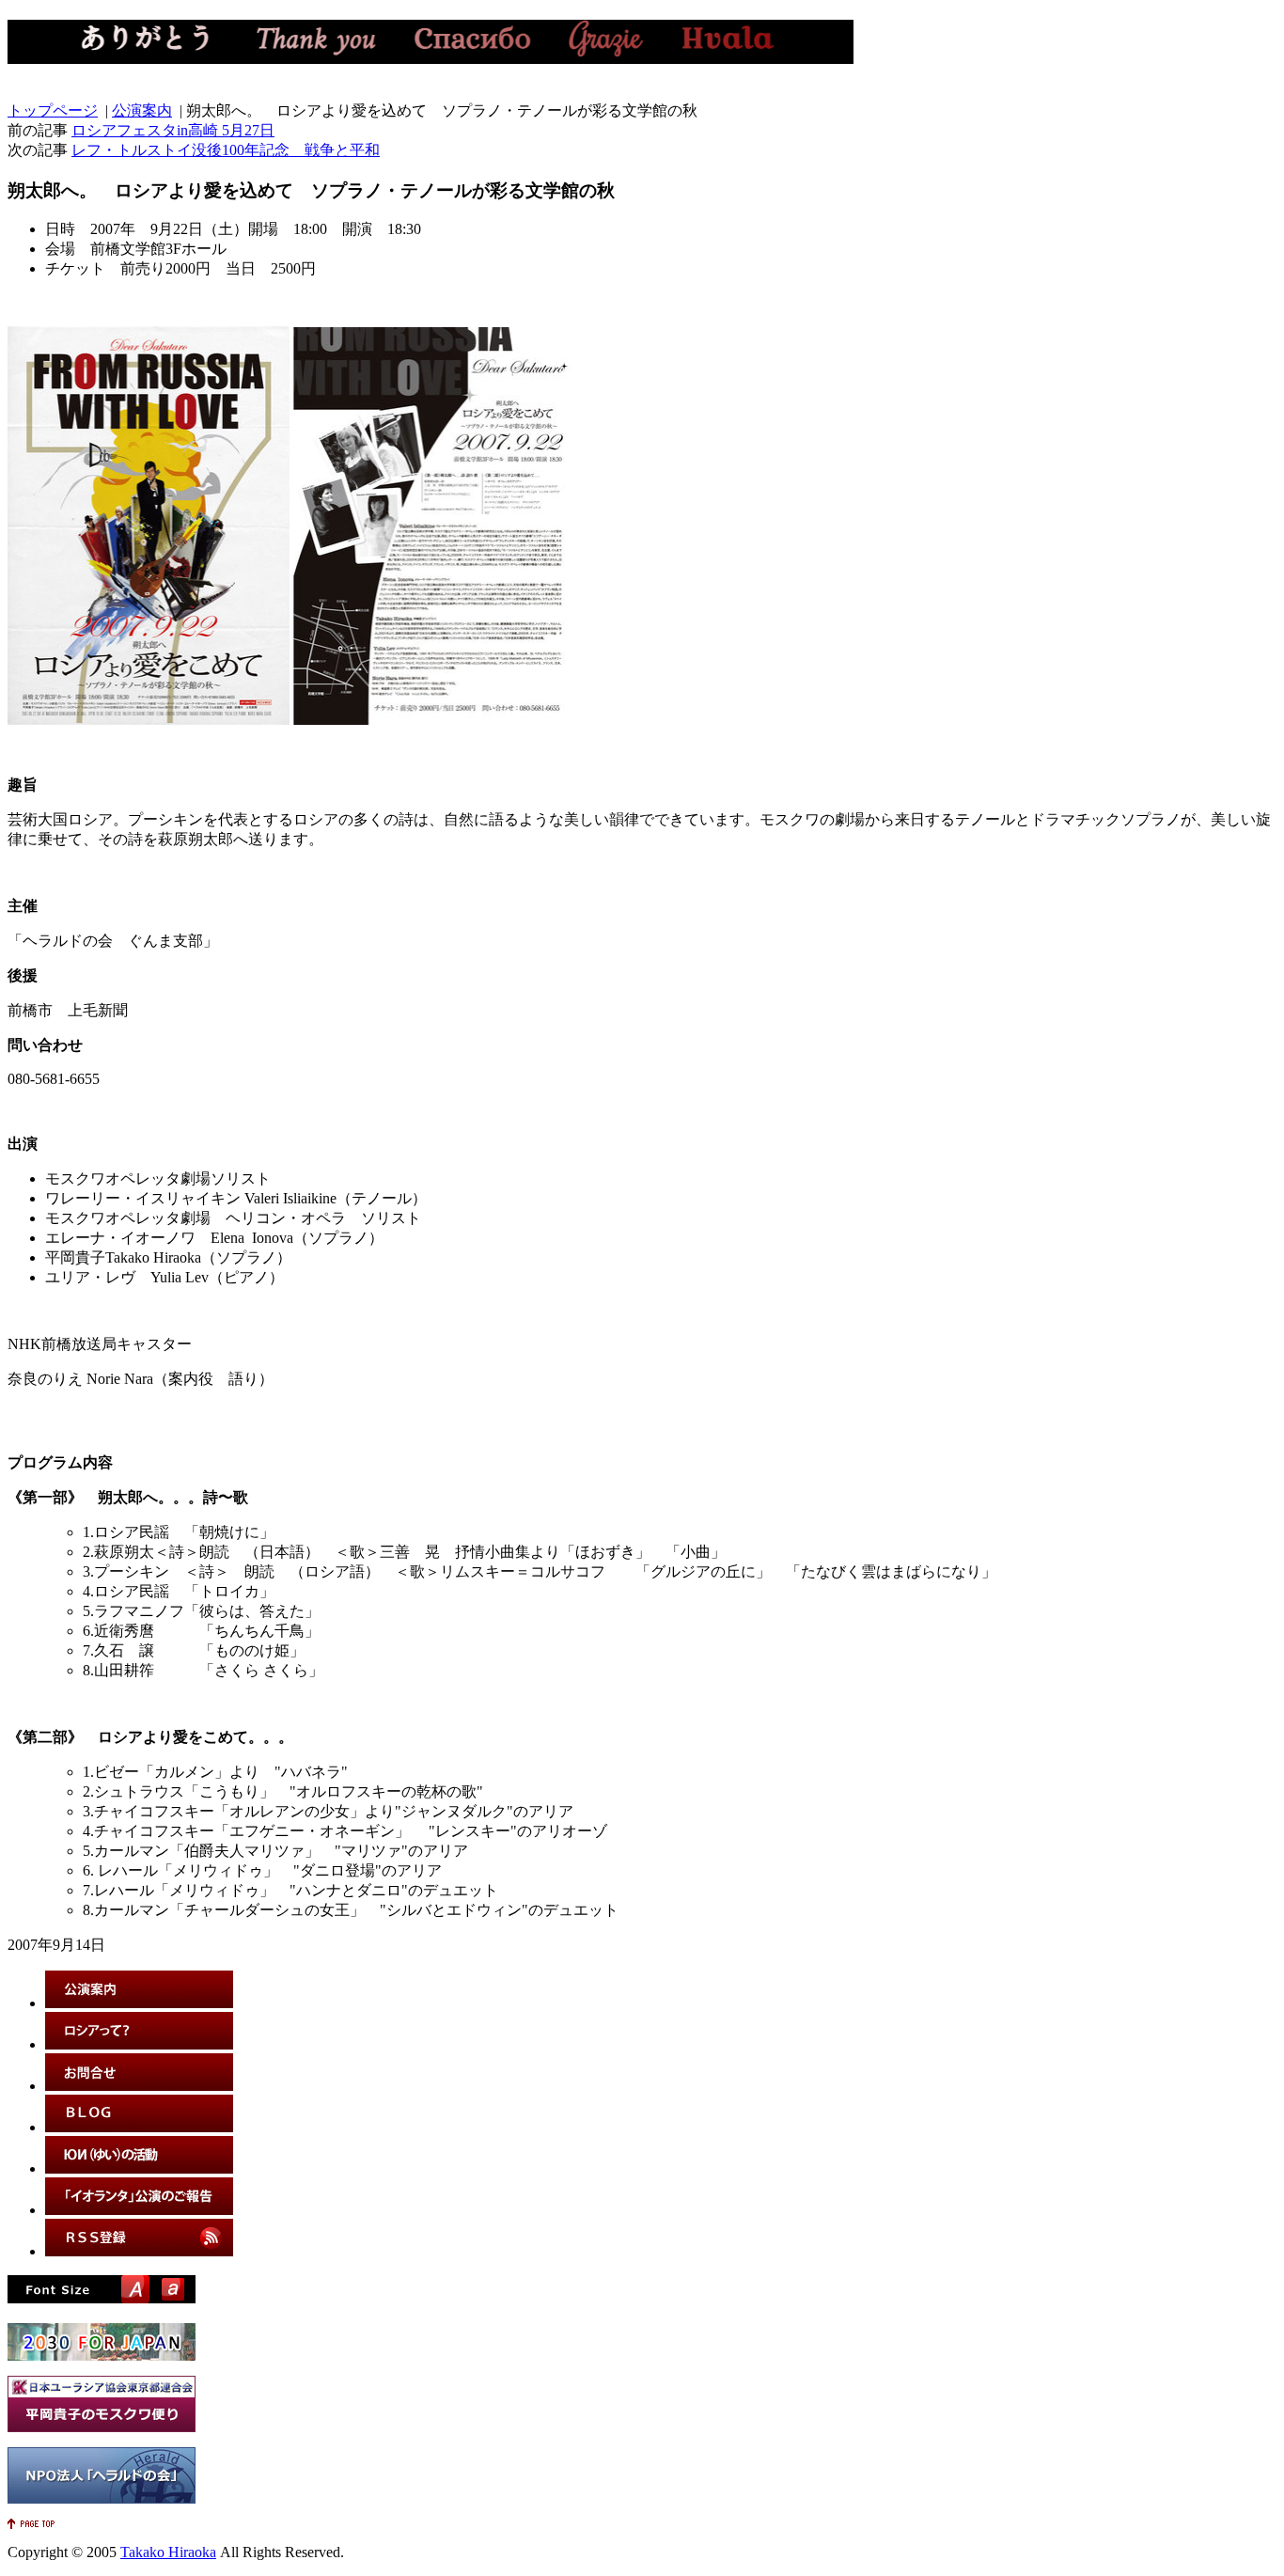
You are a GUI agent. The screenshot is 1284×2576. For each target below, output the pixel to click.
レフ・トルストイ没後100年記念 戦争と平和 (226, 150)
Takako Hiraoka (168, 2552)
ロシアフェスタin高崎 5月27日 (173, 130)
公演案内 (142, 110)
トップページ (53, 110)
